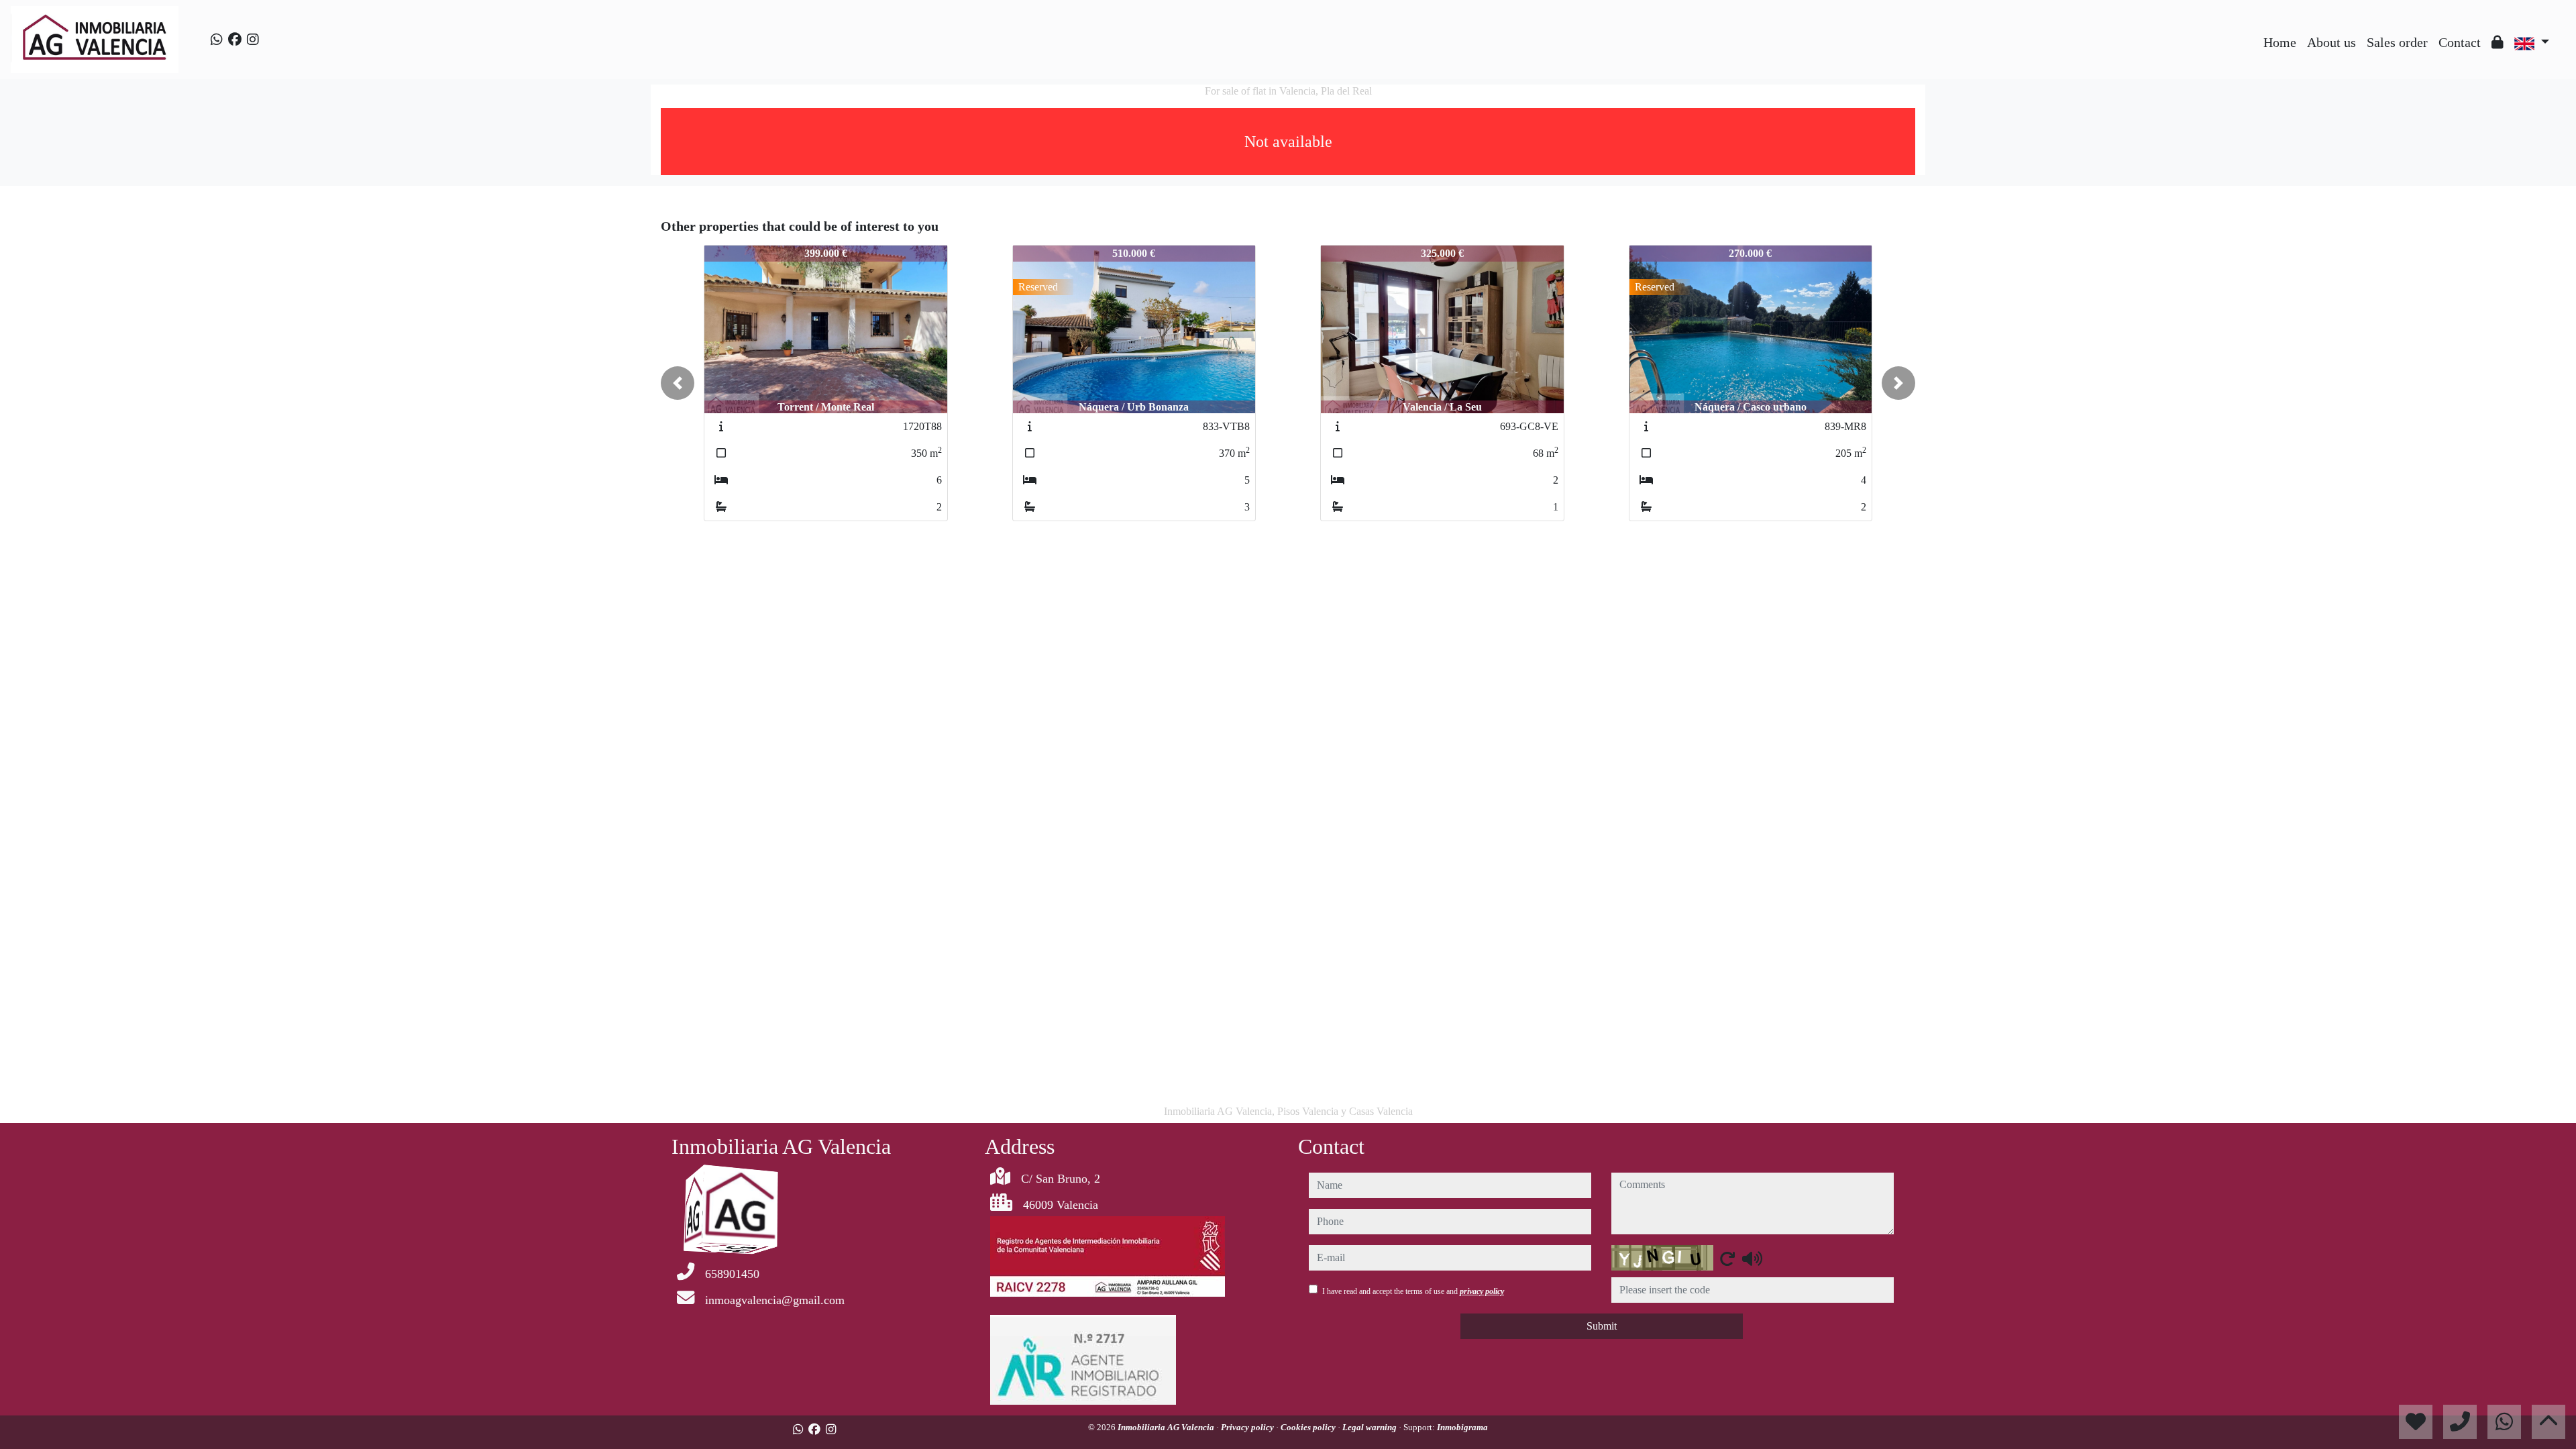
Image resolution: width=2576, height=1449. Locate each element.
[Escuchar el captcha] (1752, 1258)
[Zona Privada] (2498, 42)
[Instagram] (253, 40)
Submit (1602, 1326)
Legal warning (1371, 1427)
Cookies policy (1309, 1427)
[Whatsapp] (217, 40)
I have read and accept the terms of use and (1413, 1291)
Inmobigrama (1462, 1427)
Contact (2460, 42)
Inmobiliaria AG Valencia (1167, 1427)
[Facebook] (235, 40)
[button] (678, 383)
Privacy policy (1248, 1427)
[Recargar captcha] (1727, 1258)
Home (2280, 42)
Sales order (2397, 42)
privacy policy (1482, 1291)
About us (2331, 42)
